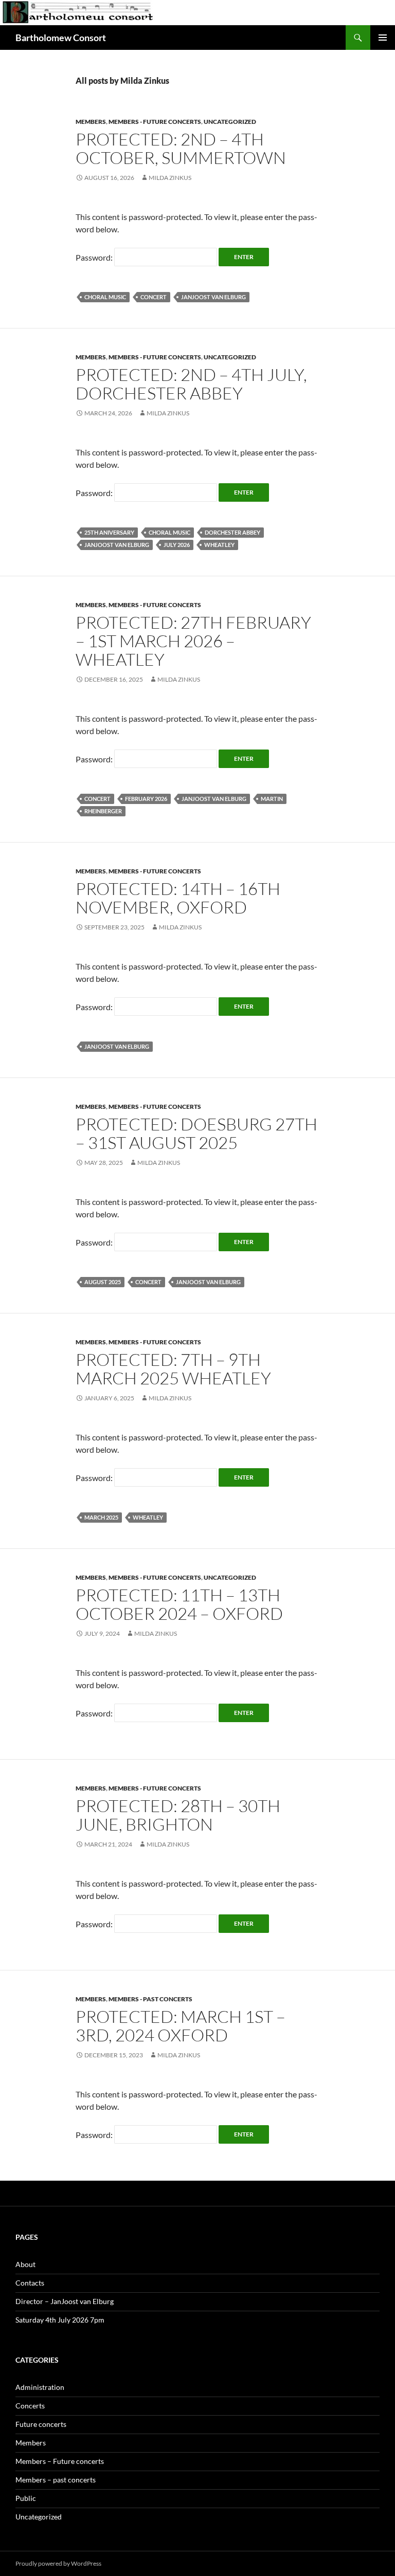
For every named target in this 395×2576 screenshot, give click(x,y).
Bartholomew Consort (61, 38)
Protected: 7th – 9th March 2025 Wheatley (173, 1369)
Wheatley (219, 545)
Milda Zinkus (170, 178)
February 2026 (146, 799)
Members (91, 122)
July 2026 (177, 545)
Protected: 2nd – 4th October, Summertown (181, 148)
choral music (105, 297)
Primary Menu (383, 38)
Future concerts (41, 2424)
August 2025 (103, 1282)
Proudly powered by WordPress (58, 2563)
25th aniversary (109, 532)
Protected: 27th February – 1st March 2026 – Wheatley (193, 641)
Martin (272, 799)
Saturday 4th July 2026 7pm (60, 2320)
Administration (40, 2387)
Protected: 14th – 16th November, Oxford (178, 898)
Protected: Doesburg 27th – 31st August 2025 (196, 1133)
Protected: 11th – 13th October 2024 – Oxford (179, 1604)
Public (26, 2498)
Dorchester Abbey (232, 532)
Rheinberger (103, 811)
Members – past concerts (56, 2480)
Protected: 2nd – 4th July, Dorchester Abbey (191, 384)
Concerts (30, 2406)
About (25, 2264)
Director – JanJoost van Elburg (65, 2301)
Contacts (30, 2283)
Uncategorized (230, 122)
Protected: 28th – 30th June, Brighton (178, 1815)
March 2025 (101, 1517)
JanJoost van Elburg (213, 297)
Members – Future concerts (60, 2461)
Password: (95, 257)
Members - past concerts (150, 1999)
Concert (154, 297)
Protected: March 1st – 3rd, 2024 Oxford (181, 2026)
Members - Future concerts (155, 122)
